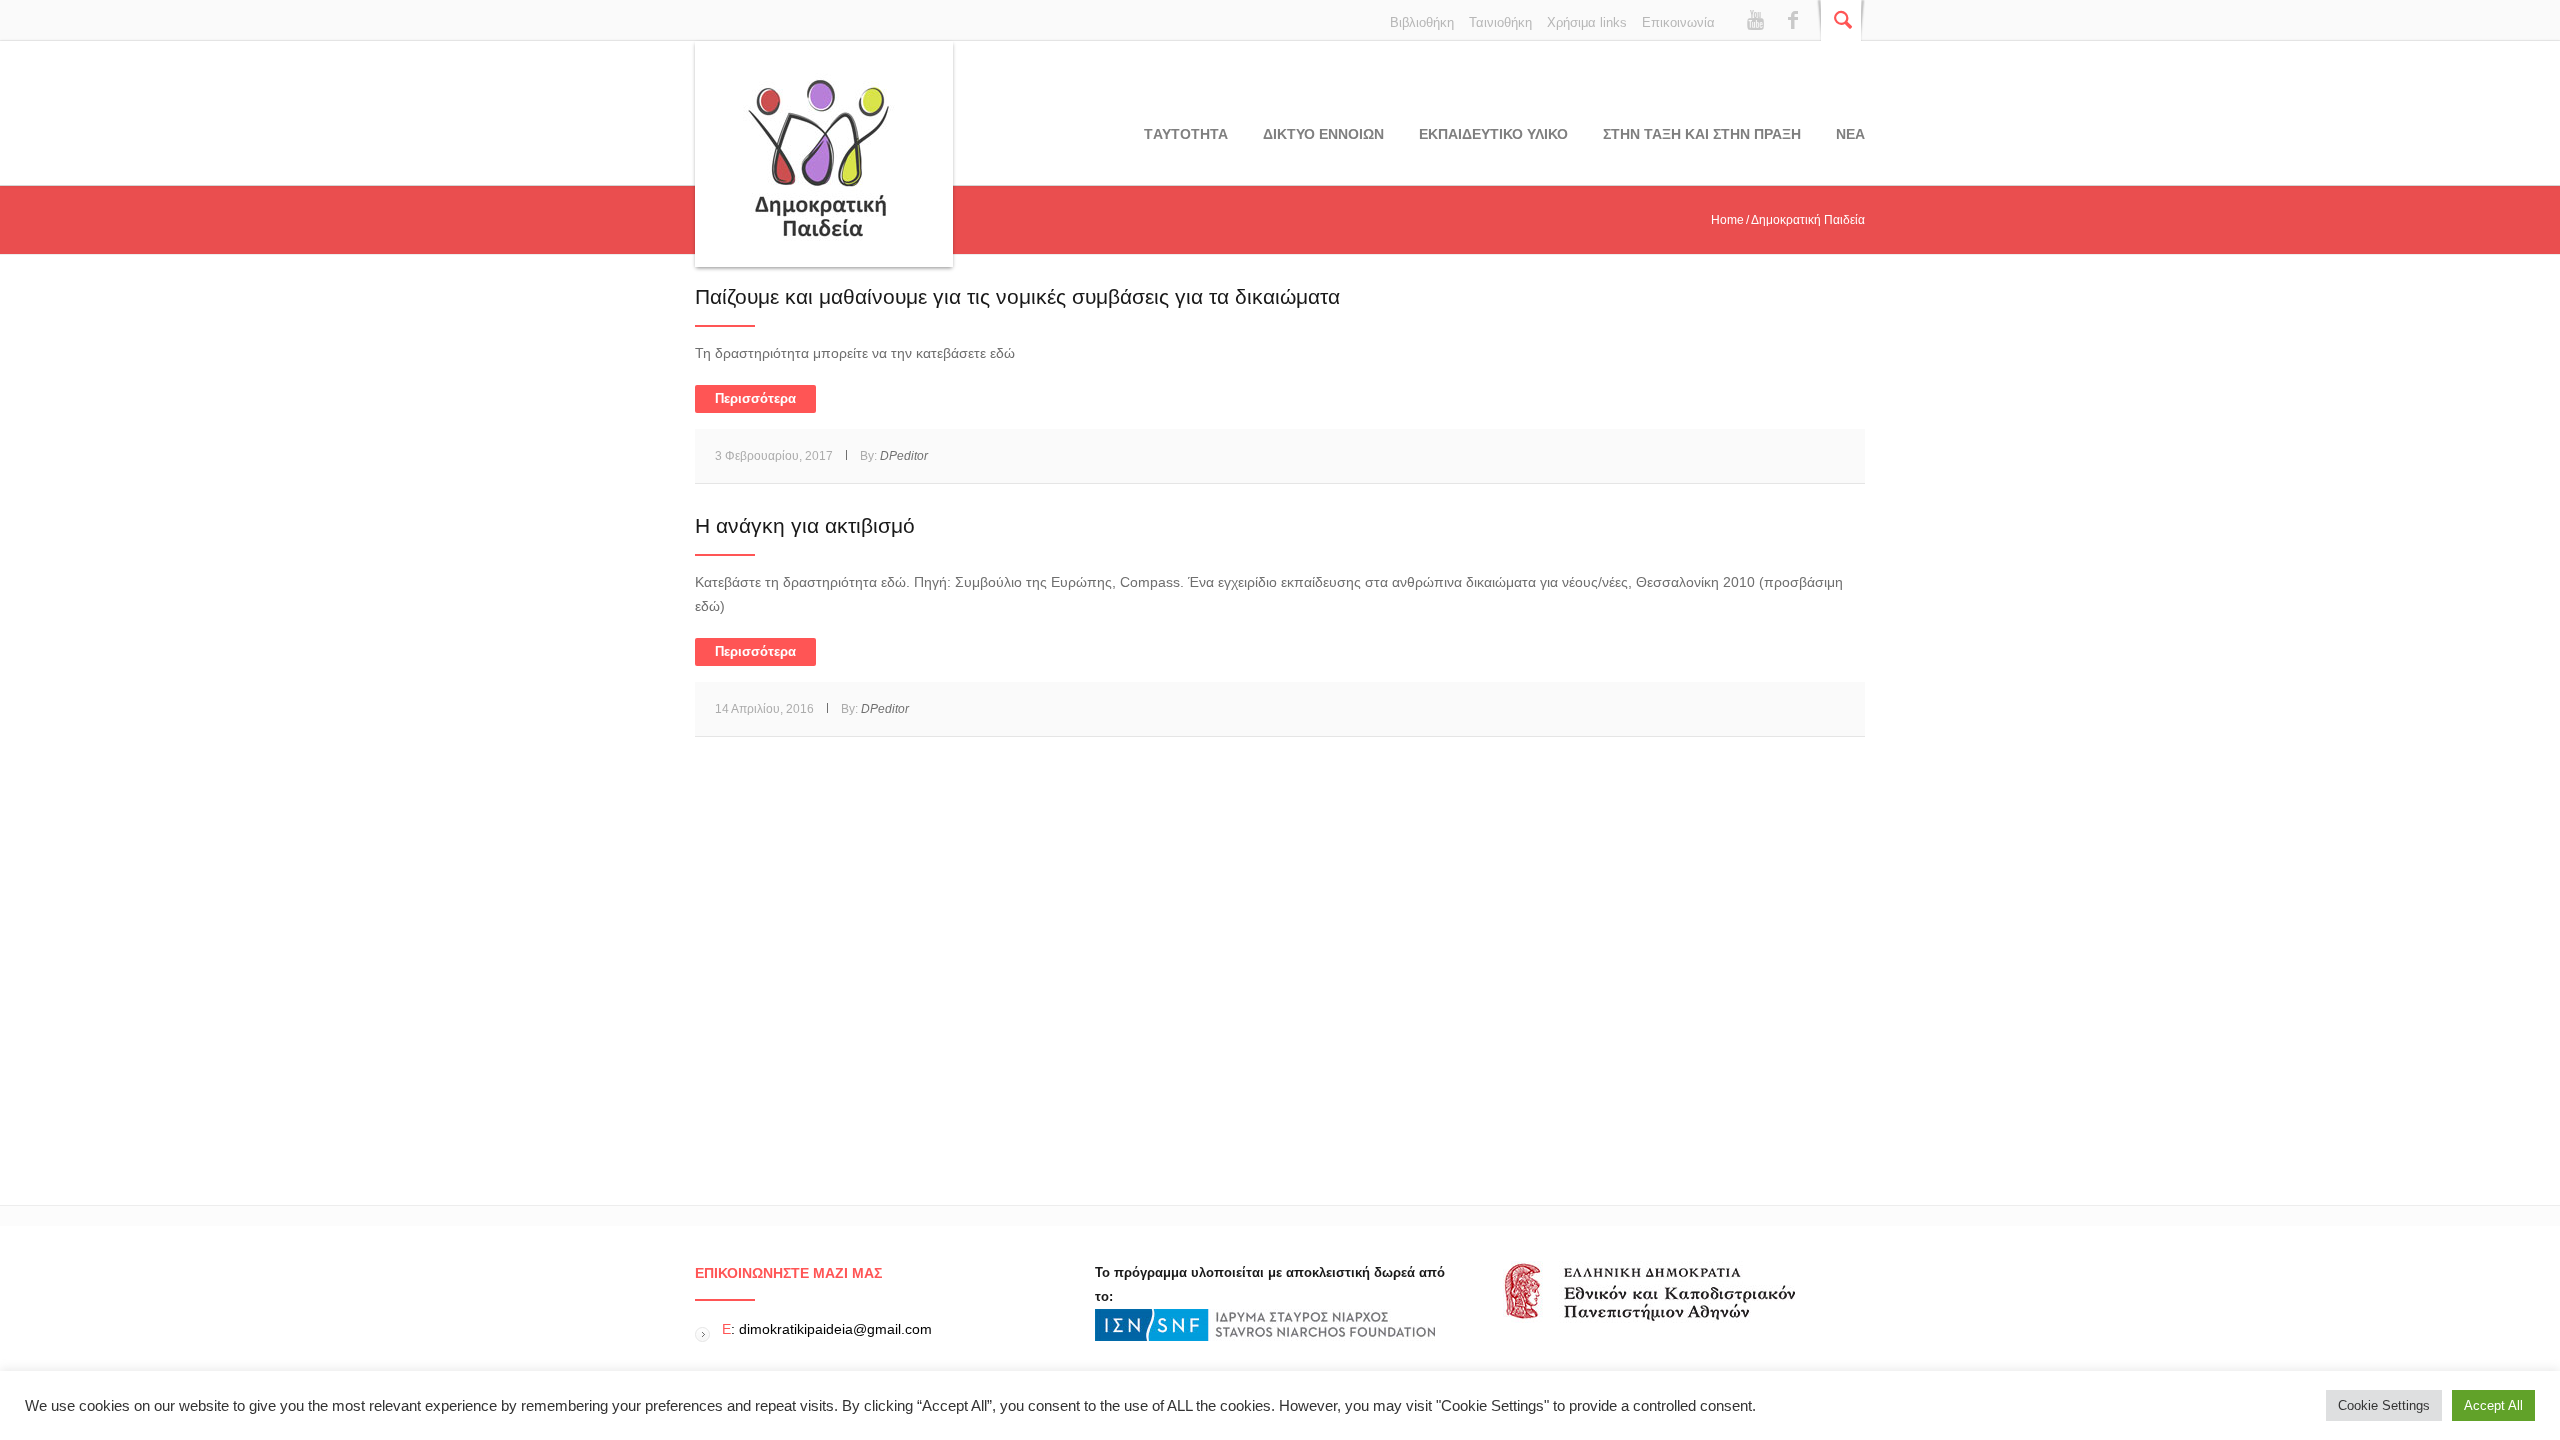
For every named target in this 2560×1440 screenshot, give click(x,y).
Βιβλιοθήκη (1422, 22)
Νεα (1850, 134)
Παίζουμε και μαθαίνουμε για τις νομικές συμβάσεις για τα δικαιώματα (1017, 296)
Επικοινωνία (1678, 22)
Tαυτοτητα (1186, 134)
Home (1727, 220)
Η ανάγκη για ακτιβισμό (805, 525)
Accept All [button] (2493, 1405)
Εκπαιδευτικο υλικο (1493, 134)
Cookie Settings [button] (2384, 1405)
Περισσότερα (755, 398)
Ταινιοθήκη (1500, 22)
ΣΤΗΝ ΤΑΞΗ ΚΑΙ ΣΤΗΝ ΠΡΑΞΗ (1702, 134)
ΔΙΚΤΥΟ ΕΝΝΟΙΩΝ (1323, 134)
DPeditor (904, 456)
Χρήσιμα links (1587, 22)
